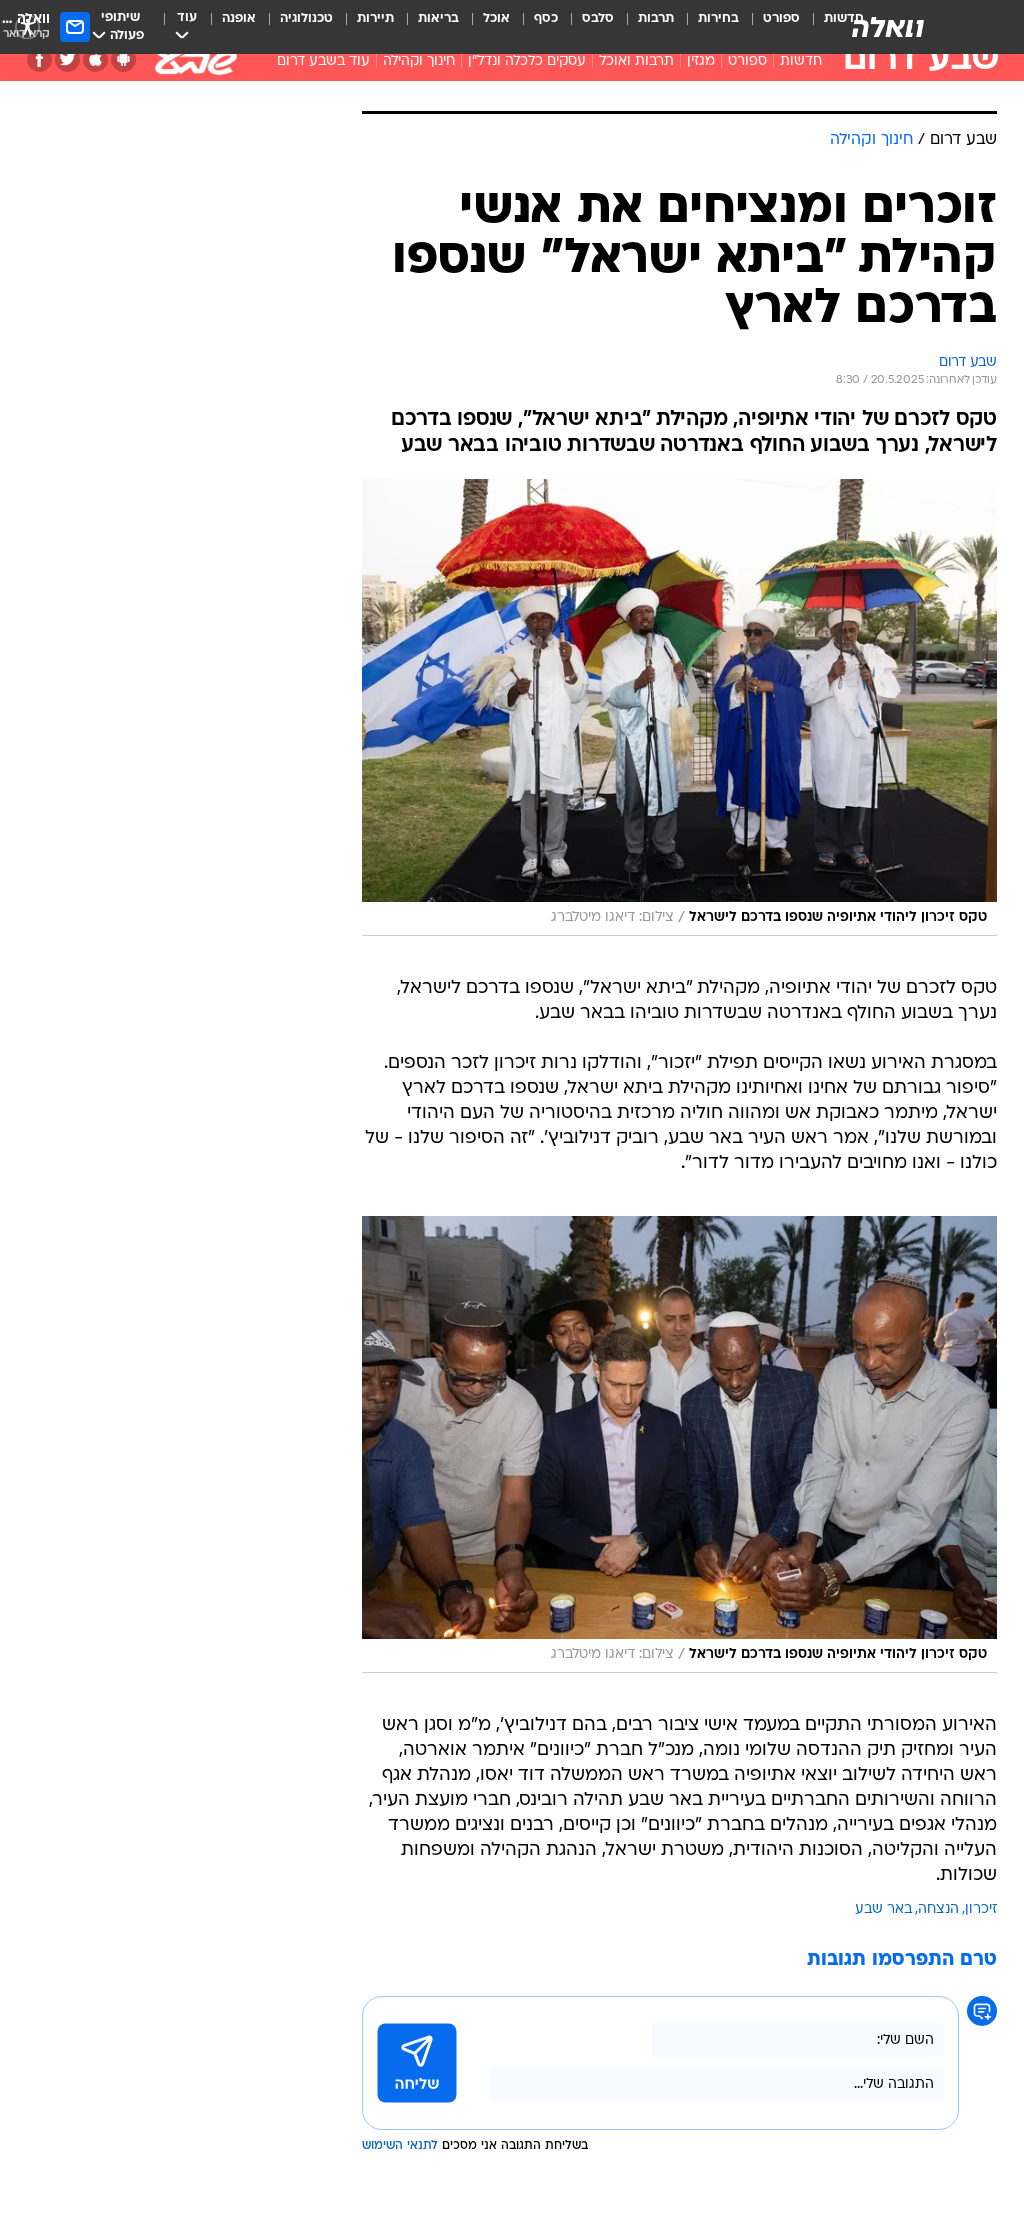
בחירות (718, 18)
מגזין (701, 61)
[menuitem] (769, 27)
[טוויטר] (67, 59)
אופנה (239, 18)
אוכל (496, 18)
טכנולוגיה (306, 18)
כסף (546, 18)
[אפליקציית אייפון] (95, 59)
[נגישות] (27, 26)
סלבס (598, 18)
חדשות (801, 61)
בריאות (438, 18)
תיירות (375, 18)
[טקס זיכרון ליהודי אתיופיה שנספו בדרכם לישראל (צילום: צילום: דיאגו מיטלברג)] (679, 707)
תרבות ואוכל (636, 61)
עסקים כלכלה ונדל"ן (527, 61)
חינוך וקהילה (419, 61)
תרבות (656, 18)
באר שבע (883, 1909)
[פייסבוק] (39, 59)
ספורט (781, 18)
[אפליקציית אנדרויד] (123, 59)
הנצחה (938, 1909)
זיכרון (981, 1909)
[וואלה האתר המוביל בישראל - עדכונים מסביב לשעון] (888, 27)
